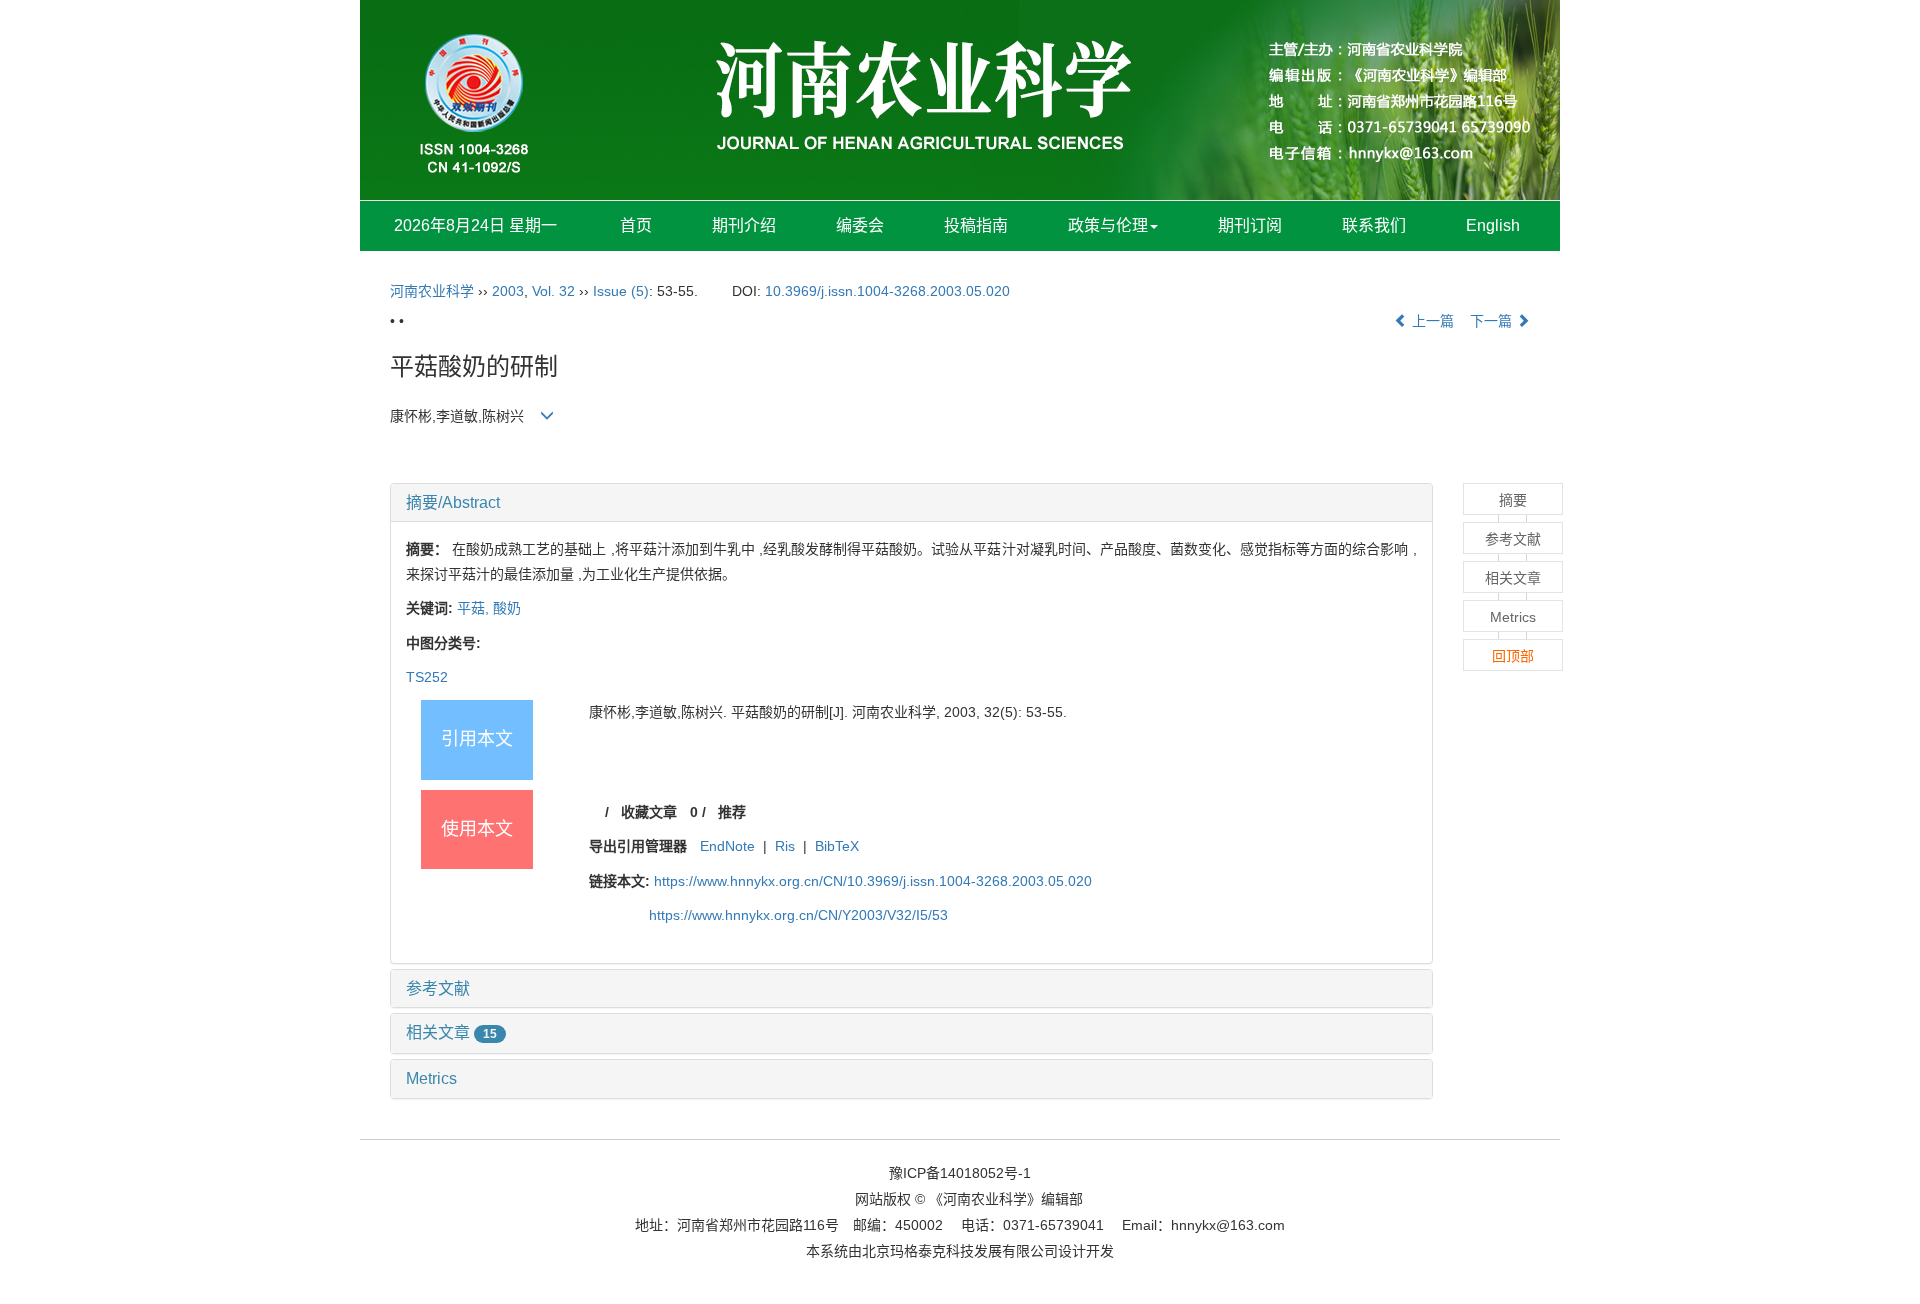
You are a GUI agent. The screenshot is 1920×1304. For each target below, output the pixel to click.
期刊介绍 (744, 225)
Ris (785, 846)
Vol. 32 (553, 291)
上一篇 (1431, 321)
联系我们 (1374, 225)
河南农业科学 (432, 291)
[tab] (911, 503)
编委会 (860, 225)
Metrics (431, 1078)
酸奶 (507, 608)
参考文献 (438, 988)
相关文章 (451, 1032)
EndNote (727, 846)
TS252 (427, 677)
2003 (508, 291)
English (1493, 225)
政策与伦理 (1108, 225)
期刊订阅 (1250, 225)
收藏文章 (649, 812)
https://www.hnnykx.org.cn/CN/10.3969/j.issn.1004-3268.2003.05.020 (873, 881)
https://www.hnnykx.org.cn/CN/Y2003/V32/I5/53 (798, 915)
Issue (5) (621, 291)
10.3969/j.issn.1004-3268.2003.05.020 (887, 291)
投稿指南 (976, 225)
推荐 (732, 812)
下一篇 (1493, 321)
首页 (636, 225)
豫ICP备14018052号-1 (960, 1173)
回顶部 (1513, 656)
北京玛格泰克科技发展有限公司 (960, 1251)
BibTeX (837, 846)
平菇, (475, 608)
